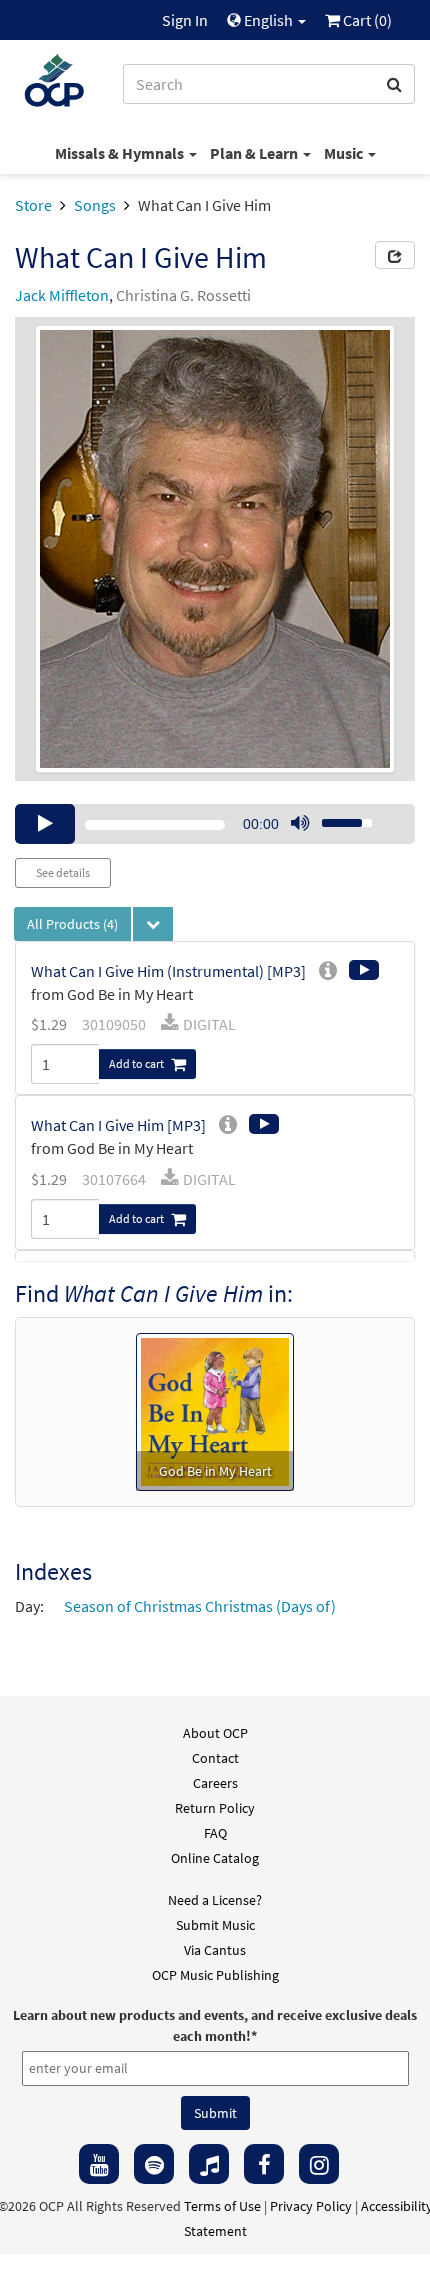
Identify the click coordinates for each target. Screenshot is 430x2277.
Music (345, 153)
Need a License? (215, 1900)
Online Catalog (215, 1858)
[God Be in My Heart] (215, 1410)
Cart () (366, 20)
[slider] (336, 817)
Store (33, 205)
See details (63, 872)
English (268, 20)
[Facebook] (264, 2164)
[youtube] (99, 2164)
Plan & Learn (255, 153)
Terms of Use (222, 2206)
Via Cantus (215, 1950)
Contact (215, 1758)
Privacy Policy (311, 2206)
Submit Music (215, 1925)
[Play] (45, 824)
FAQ (215, 1833)
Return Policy (215, 1808)
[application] (215, 824)
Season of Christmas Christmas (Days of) (200, 1606)
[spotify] (154, 2164)
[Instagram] (319, 2164)
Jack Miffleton (62, 295)
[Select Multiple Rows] (153, 924)
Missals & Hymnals (121, 153)
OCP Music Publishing (215, 1975)
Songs (95, 205)
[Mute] (300, 824)
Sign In (185, 20)
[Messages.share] (395, 255)
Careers (215, 1783)
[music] (209, 2164)
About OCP (215, 1733)
